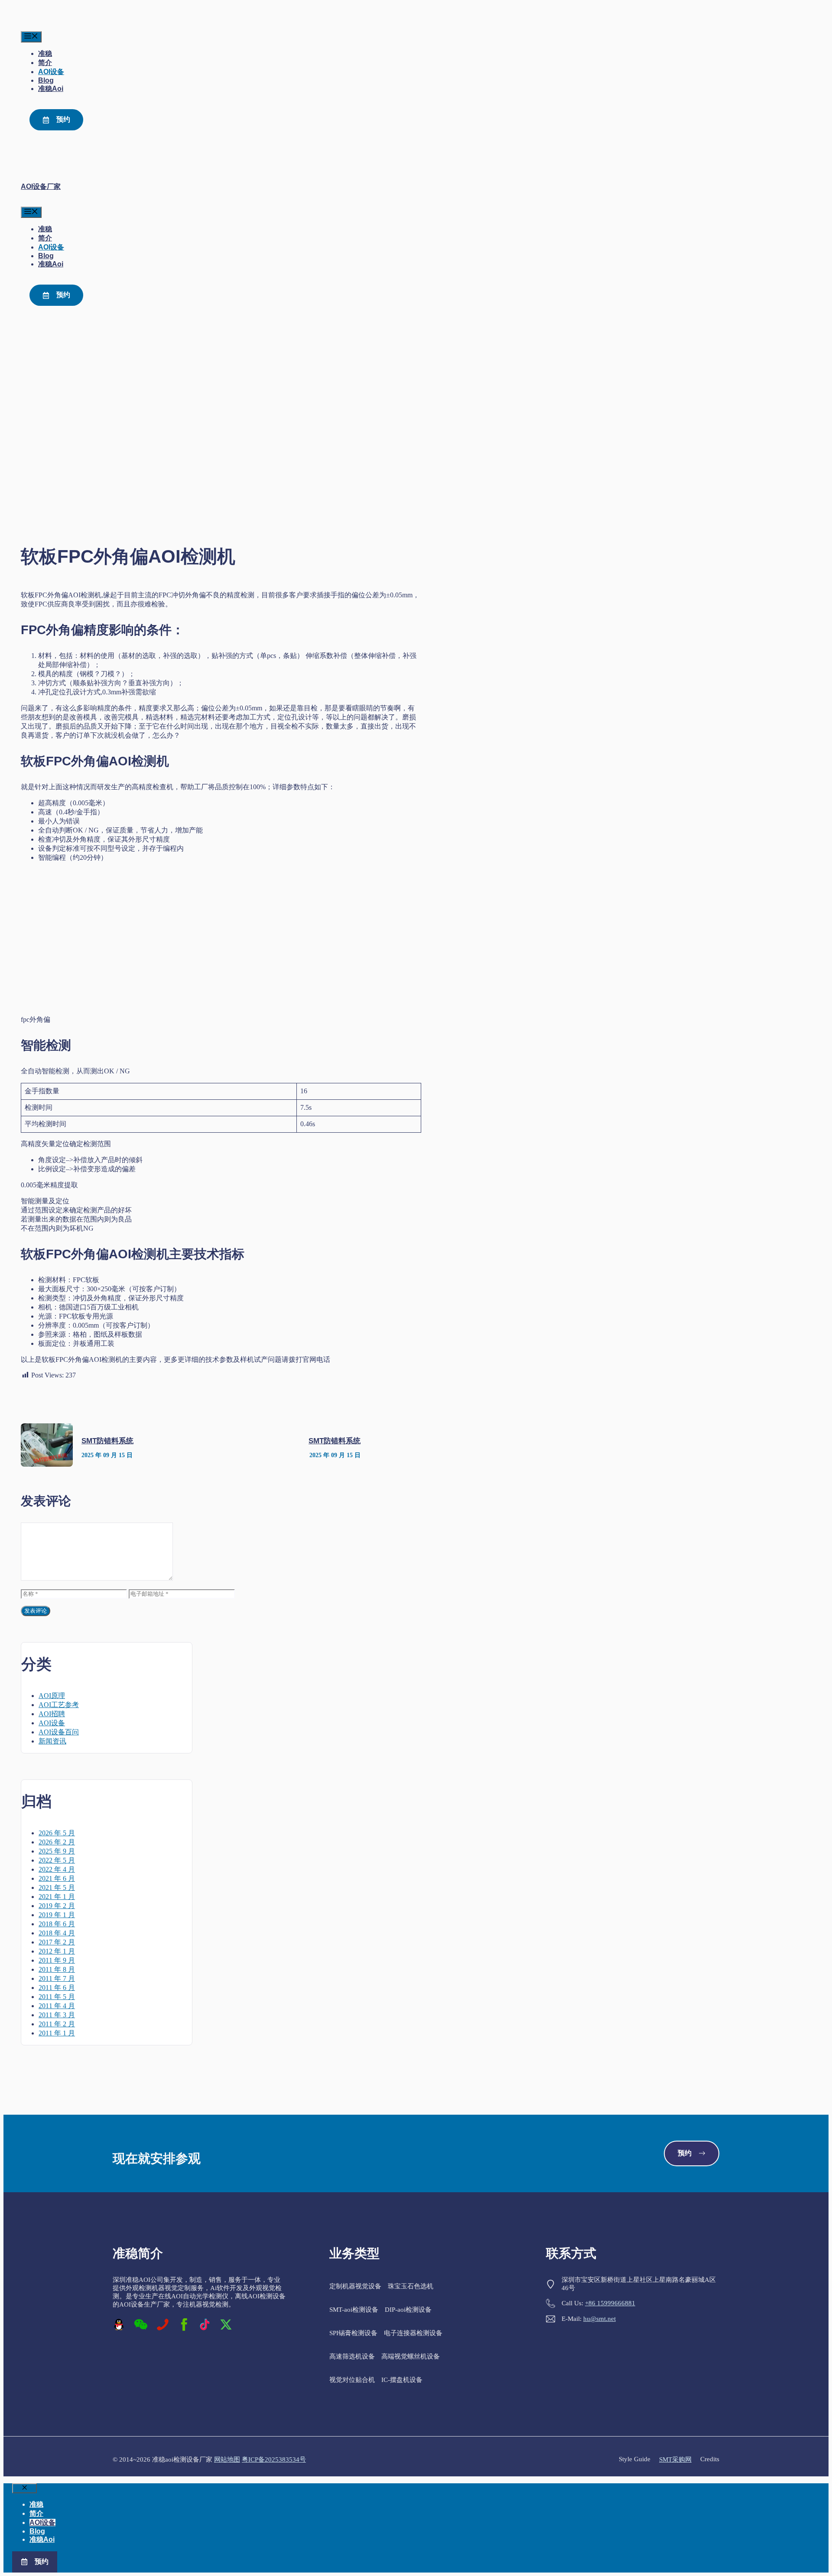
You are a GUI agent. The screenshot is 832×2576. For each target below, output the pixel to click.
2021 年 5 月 (57, 1887)
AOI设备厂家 (41, 186)
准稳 (45, 53)
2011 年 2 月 (57, 2024)
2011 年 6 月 (57, 1988)
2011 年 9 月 (57, 1960)
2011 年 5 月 (57, 1997)
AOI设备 (51, 72)
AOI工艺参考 (59, 1705)
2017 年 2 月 (57, 1942)
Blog (46, 80)
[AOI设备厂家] (39, 27)
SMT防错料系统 (107, 1441)
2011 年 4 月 (57, 2006)
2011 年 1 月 (57, 2033)
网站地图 (227, 2459)
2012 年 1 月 (57, 1951)
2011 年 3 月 (57, 2015)
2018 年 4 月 (57, 1933)
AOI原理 (52, 1696)
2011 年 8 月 (57, 1969)
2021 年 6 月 (57, 1878)
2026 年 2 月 (57, 1842)
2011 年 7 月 (57, 1978)
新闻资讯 (52, 1741)
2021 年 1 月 (57, 1897)
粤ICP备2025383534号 (274, 2459)
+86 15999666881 (610, 2303)
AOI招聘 (52, 1714)
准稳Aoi (51, 89)
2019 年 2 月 (57, 1906)
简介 (45, 63)
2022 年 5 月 (57, 1860)
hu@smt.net (600, 2319)
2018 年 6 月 (57, 1924)
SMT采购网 (675, 2459)
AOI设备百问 (59, 1732)
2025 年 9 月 (57, 1851)
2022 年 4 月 (57, 1869)
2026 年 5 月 (57, 1833)
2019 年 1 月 (57, 1915)
